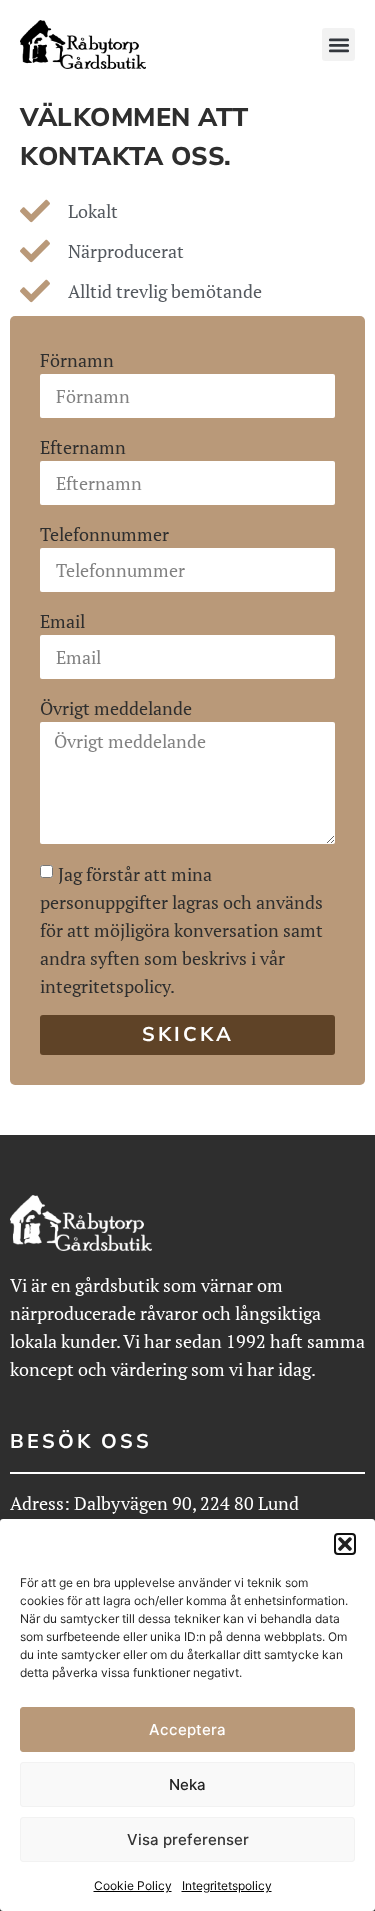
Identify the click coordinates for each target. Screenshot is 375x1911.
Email (62, 621)
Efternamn (83, 447)
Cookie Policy (133, 1885)
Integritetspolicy (227, 1885)
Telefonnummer (104, 534)
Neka (187, 1784)
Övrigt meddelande (116, 708)
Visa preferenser (188, 1839)
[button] (345, 1544)
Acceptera (187, 1729)
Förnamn (77, 360)
